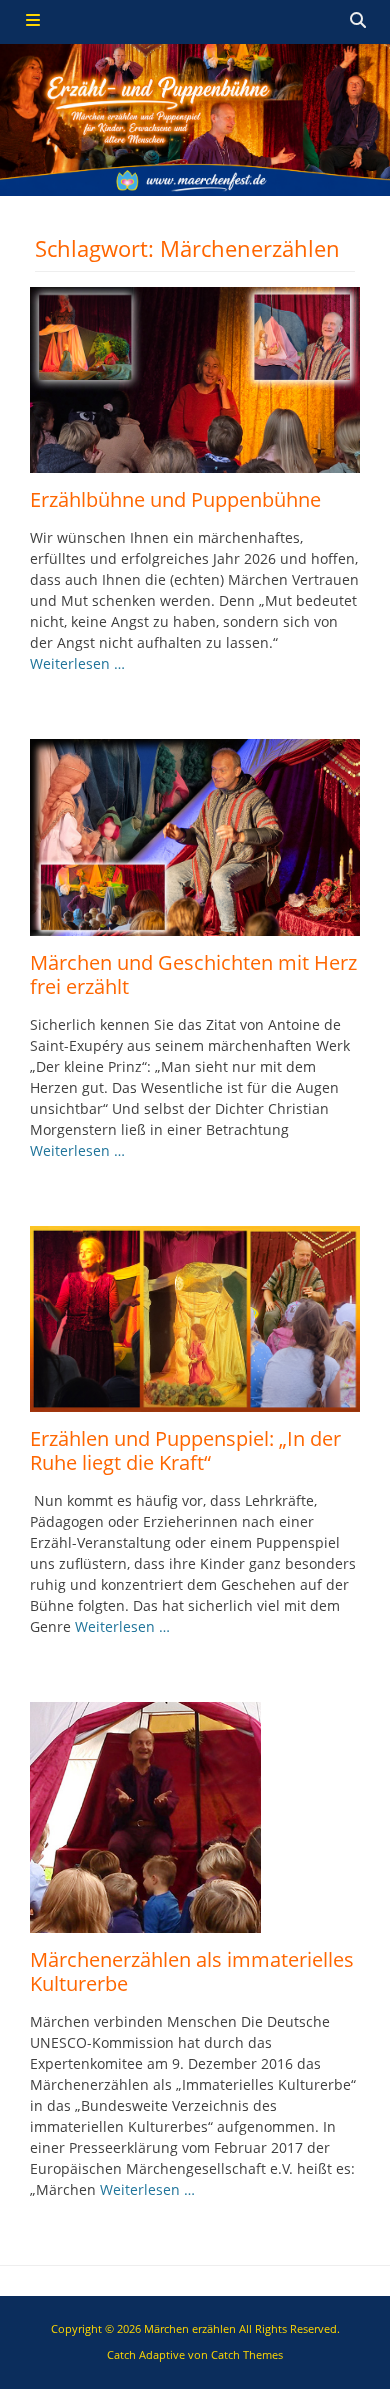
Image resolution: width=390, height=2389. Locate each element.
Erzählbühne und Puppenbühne (175, 499)
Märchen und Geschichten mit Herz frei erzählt (193, 974)
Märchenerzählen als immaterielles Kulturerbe (192, 1971)
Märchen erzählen (190, 2328)
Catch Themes (247, 2354)
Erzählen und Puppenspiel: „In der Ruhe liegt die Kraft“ (185, 1450)
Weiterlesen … (77, 663)
